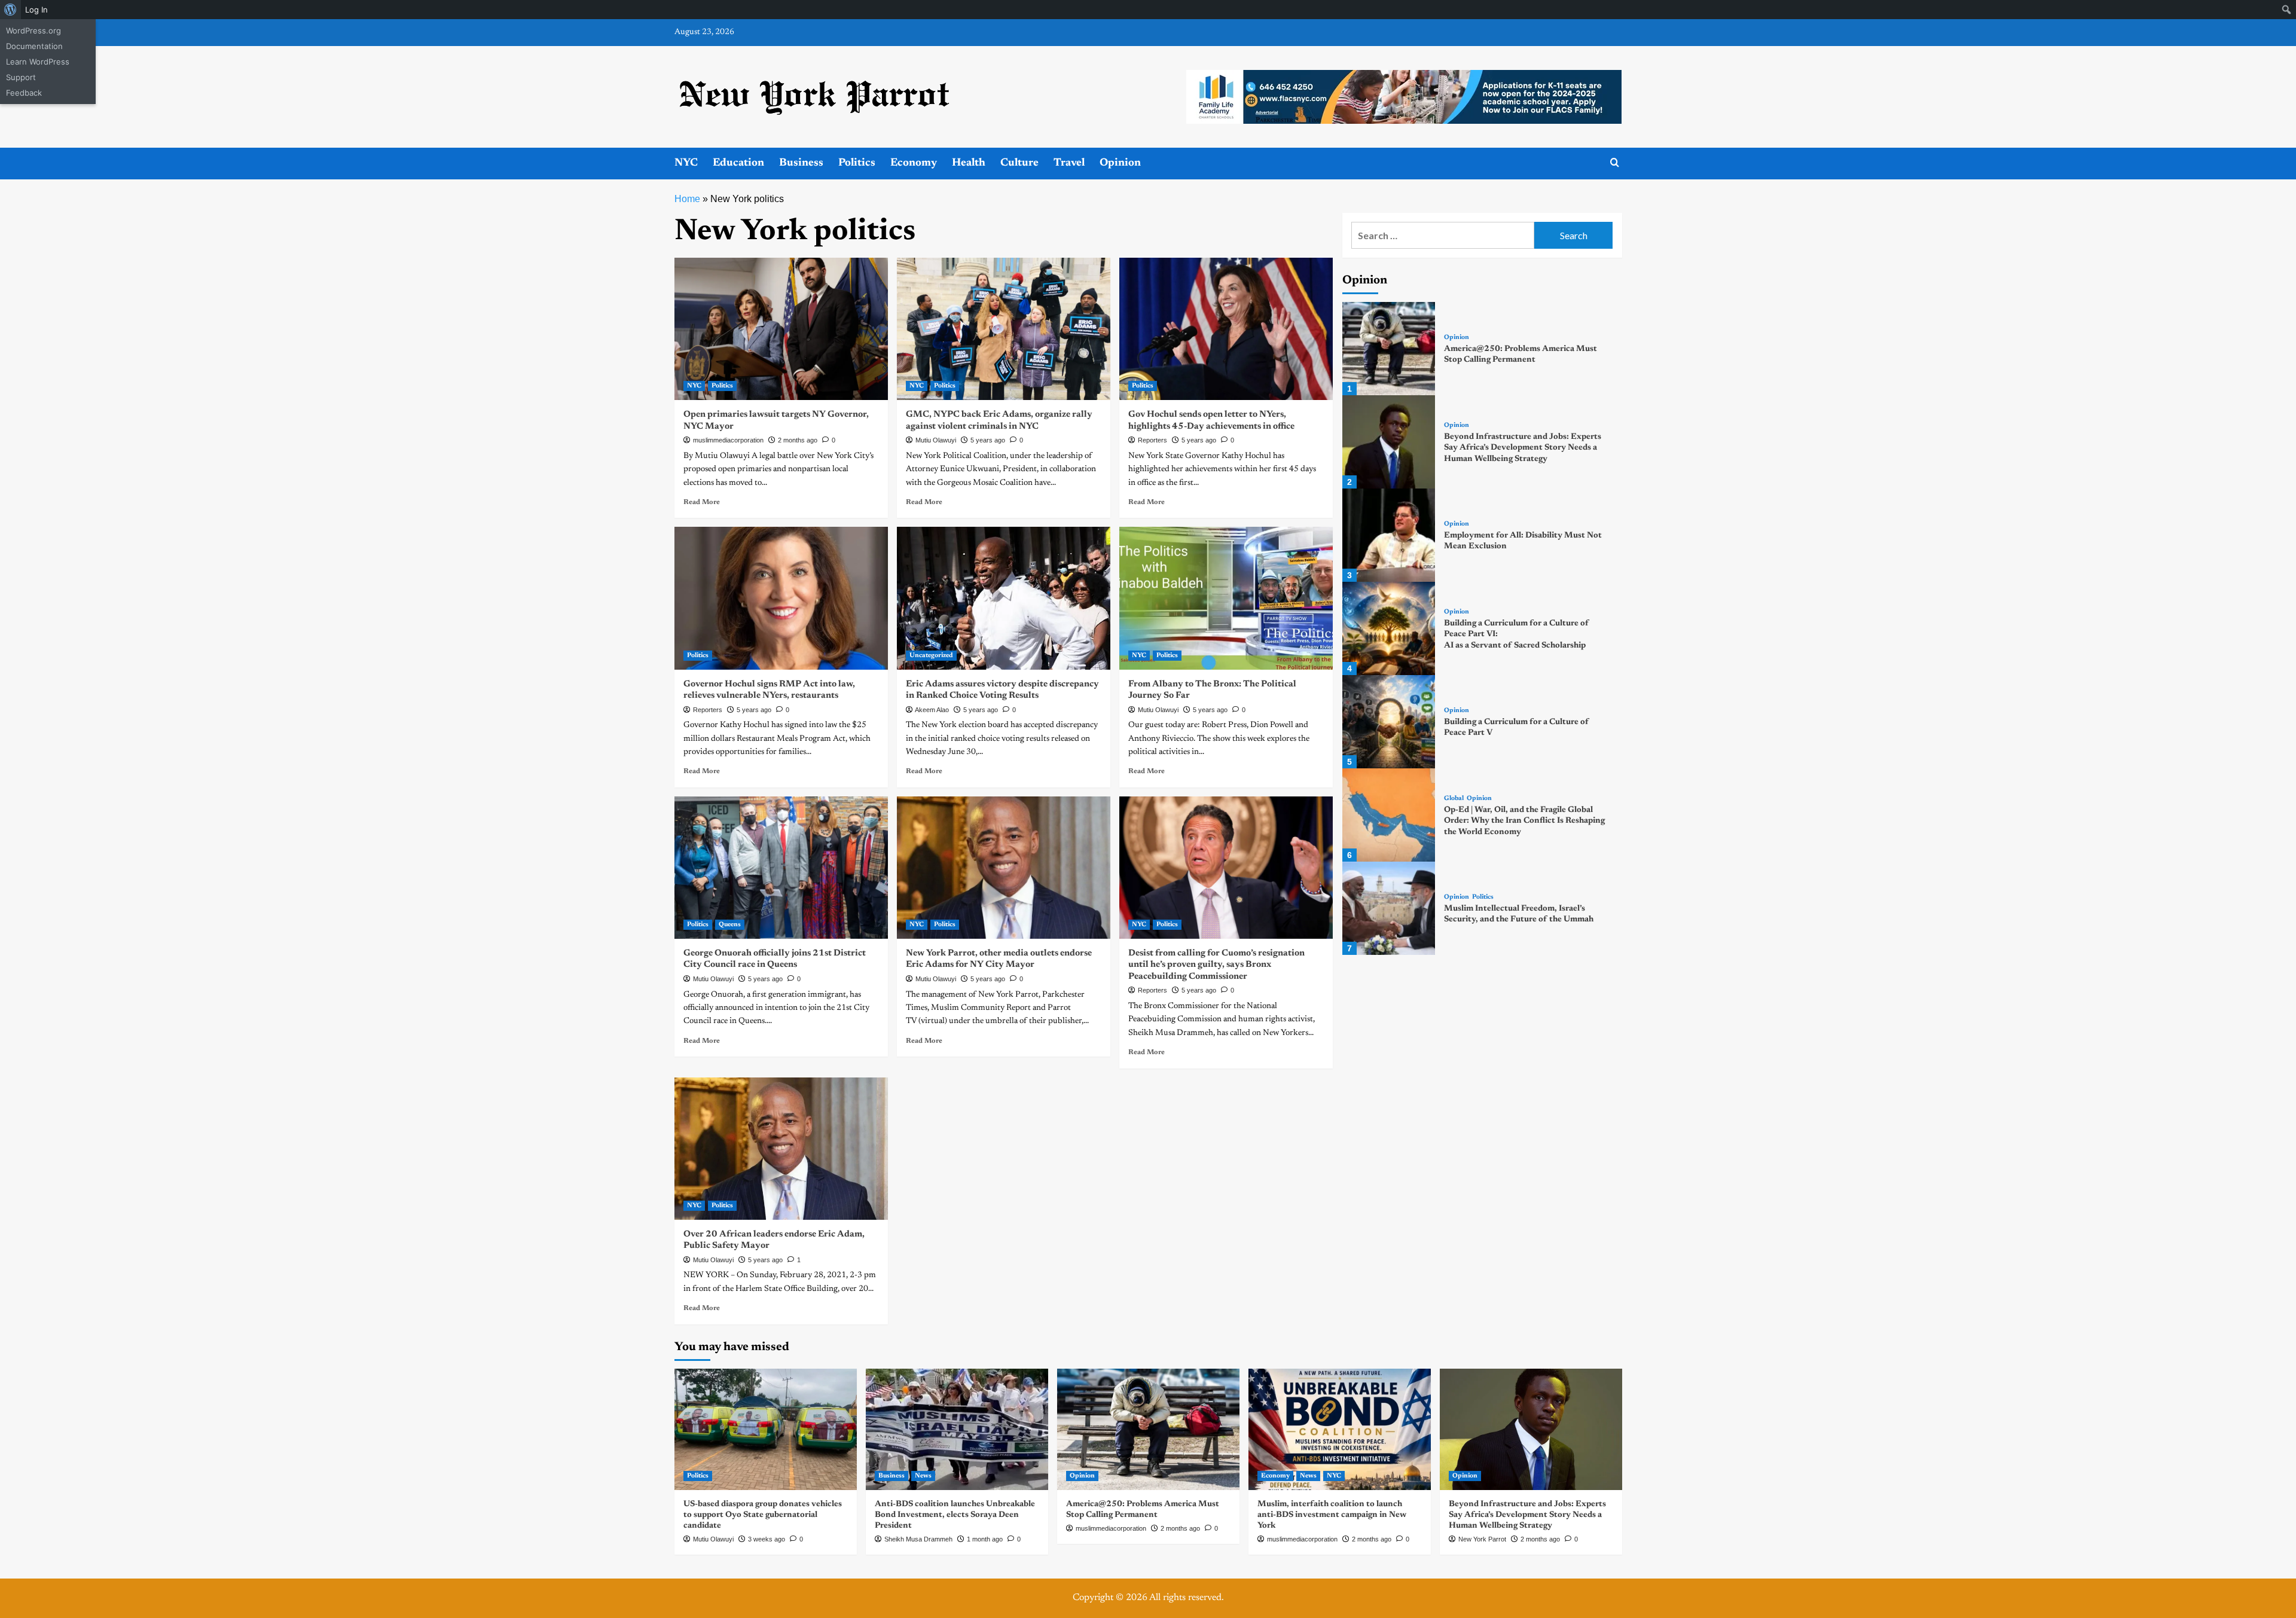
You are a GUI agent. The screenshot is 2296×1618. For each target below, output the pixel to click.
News (923, 1476)
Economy (914, 163)
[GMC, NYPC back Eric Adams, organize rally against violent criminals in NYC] (1004, 329)
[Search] (1615, 163)
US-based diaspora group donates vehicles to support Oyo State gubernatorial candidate (763, 1515)
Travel (1069, 163)
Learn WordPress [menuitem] (38, 62)
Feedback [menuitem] (24, 93)
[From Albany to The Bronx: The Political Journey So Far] (1226, 598)
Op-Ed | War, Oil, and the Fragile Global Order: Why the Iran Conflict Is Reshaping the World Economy (1524, 821)
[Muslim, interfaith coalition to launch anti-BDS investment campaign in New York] (1340, 1429)
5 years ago (988, 440)
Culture (1019, 163)
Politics (857, 163)
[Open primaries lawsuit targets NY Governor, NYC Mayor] (781, 329)
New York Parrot (1482, 1539)
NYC (686, 163)
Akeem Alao (932, 710)
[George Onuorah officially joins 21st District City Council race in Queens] (781, 868)
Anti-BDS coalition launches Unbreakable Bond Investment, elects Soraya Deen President (955, 1515)
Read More (702, 502)
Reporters (1152, 440)
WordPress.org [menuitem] (33, 30)
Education (738, 163)
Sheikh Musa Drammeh (918, 1539)
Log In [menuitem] (36, 10)
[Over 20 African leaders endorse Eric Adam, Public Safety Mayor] (781, 1149)
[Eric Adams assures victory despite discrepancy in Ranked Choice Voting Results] (1004, 598)
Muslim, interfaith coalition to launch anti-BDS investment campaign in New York (1332, 1515)
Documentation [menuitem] (34, 46)
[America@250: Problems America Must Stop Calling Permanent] (1389, 349)
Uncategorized (931, 656)
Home (687, 199)
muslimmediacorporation (728, 440)
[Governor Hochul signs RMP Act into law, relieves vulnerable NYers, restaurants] (781, 598)
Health (969, 163)
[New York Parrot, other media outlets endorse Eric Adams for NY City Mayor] (1004, 868)
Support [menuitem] (21, 77)
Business (801, 163)
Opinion (1120, 163)
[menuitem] (10, 10)
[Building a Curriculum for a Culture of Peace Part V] (1389, 722)
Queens (730, 925)
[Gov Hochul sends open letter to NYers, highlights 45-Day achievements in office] (1226, 329)
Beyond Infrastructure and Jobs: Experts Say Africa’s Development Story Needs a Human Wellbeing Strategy (1523, 448)
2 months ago (798, 440)
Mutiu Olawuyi (936, 440)
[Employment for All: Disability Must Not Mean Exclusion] (1389, 535)
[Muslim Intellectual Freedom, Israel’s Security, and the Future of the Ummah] (1389, 908)
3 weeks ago (767, 1539)
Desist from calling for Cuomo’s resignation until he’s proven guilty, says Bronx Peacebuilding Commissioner (1216, 965)
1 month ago (985, 1539)
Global (1454, 799)
